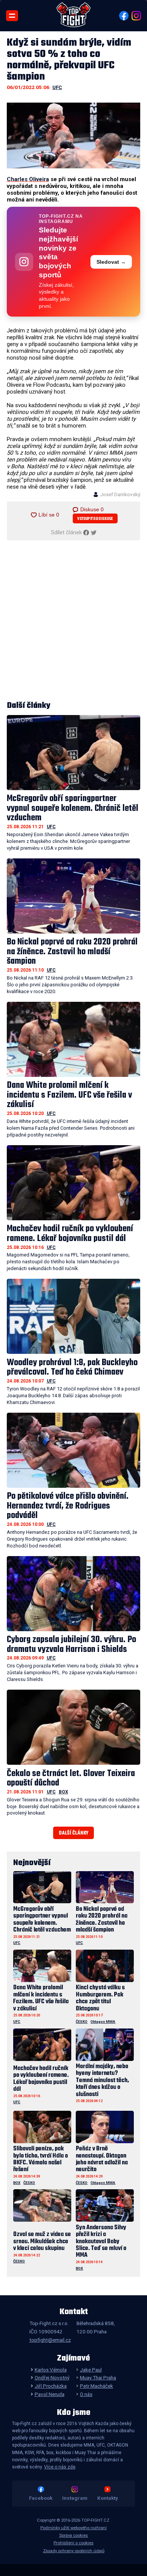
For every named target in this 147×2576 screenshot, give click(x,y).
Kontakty (108, 2498)
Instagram (75, 2498)
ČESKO (82, 2022)
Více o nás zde (60, 2467)
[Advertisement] (73, 621)
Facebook (41, 2498)
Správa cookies (73, 2535)
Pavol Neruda (49, 2394)
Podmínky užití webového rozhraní (73, 2528)
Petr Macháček (96, 2386)
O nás (86, 2394)
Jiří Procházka (51, 2386)
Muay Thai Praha (98, 2378)
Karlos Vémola (51, 2370)
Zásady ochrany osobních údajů (74, 2551)
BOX (64, 1792)
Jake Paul (91, 2370)
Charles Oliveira (28, 179)
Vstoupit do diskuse (95, 519)
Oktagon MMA (103, 2022)
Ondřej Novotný (52, 2378)
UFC (57, 87)
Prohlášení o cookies (73, 2543)
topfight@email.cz (50, 2340)
